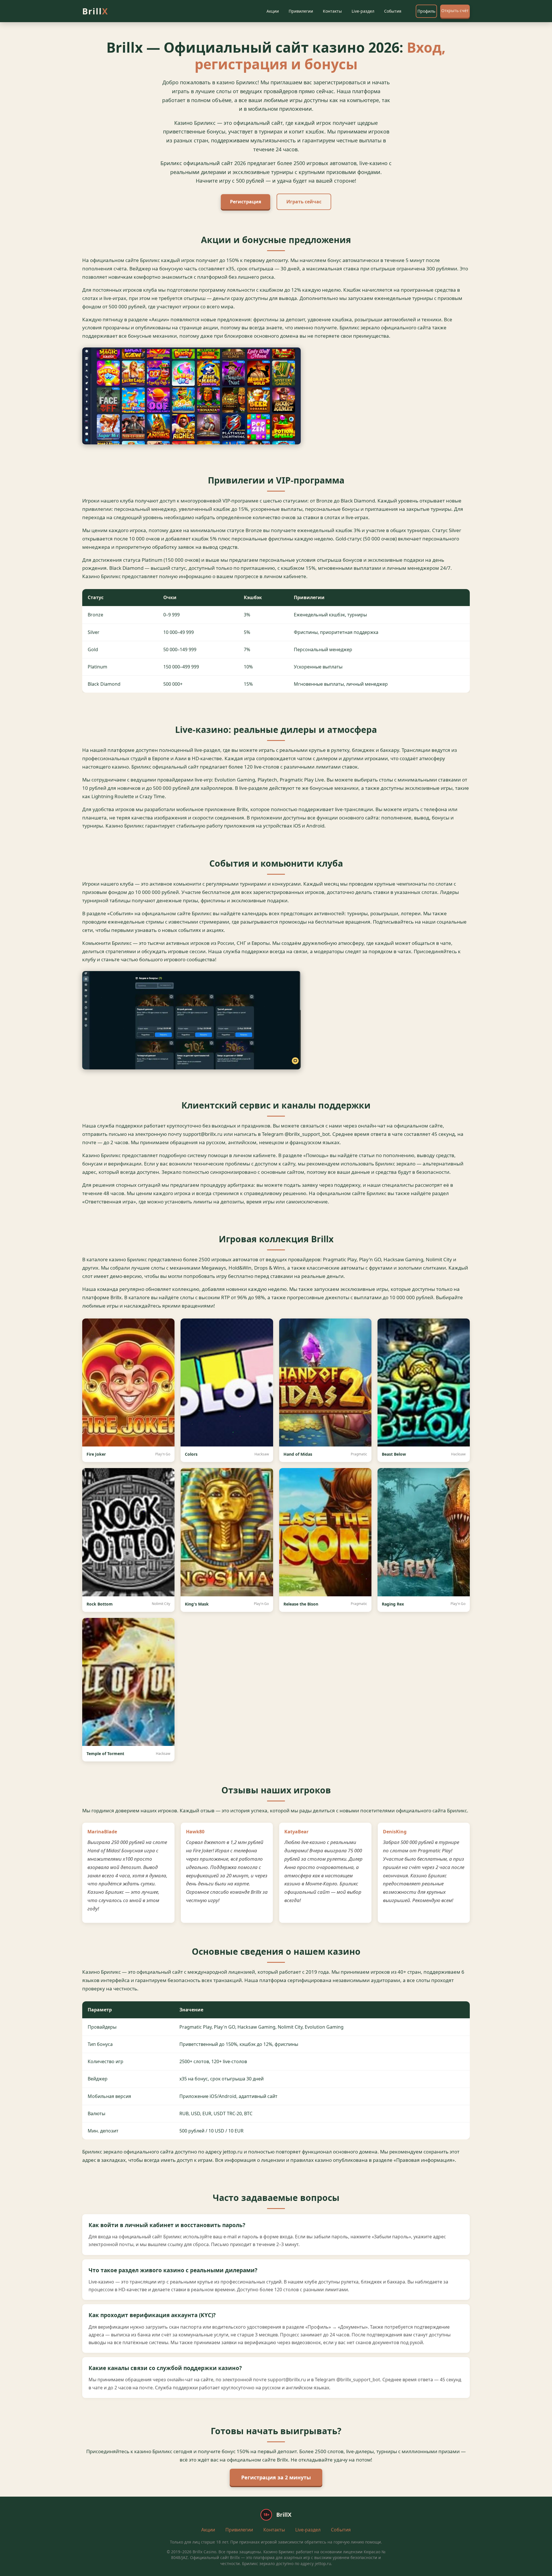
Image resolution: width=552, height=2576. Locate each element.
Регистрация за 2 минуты (276, 2477)
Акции (273, 11)
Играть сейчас (304, 202)
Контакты (332, 11)
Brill (95, 11)
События (393, 11)
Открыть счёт (455, 10)
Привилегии (301, 11)
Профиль (426, 11)
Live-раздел (363, 11)
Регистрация (246, 202)
